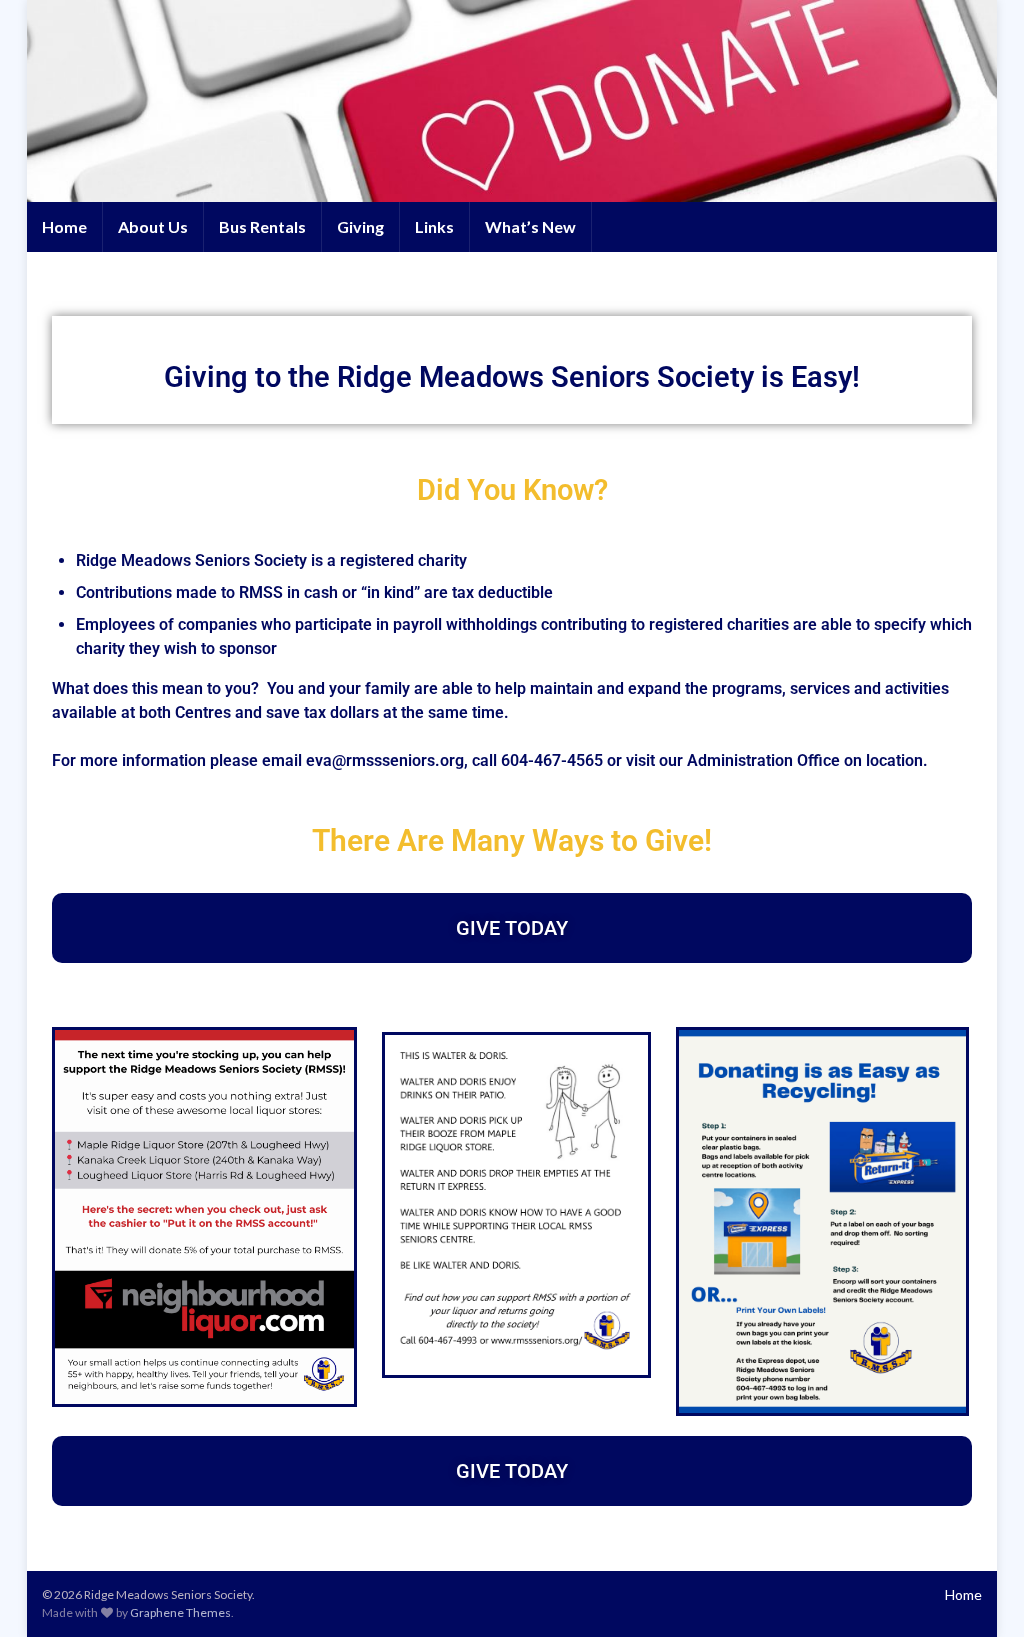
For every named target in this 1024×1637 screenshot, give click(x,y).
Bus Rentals (262, 226)
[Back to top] (979, 1592)
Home (64, 226)
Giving (360, 226)
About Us (153, 226)
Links (434, 226)
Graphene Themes (180, 1612)
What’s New (530, 226)
